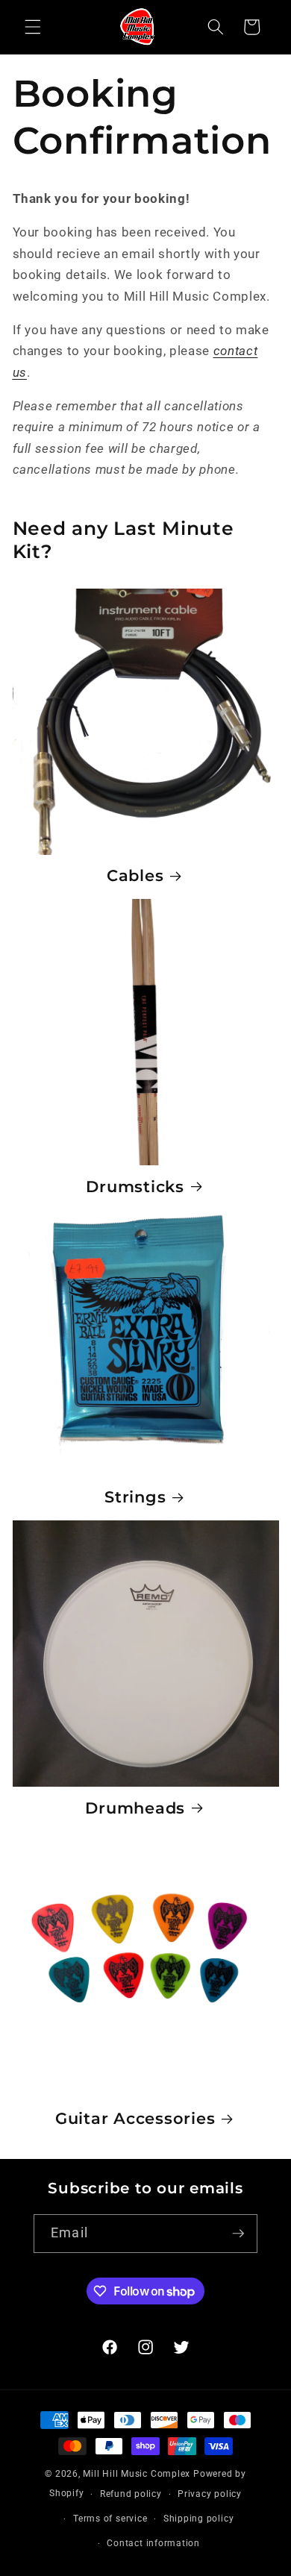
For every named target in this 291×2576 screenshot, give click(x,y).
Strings (135, 1497)
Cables (135, 875)
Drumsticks (135, 1186)
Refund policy (131, 2494)
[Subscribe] (238, 2234)
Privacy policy (210, 2494)
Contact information (153, 2543)
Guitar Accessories (135, 2118)
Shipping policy (199, 2519)
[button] (33, 27)
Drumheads (135, 1808)
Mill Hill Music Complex (137, 2474)
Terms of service (110, 2519)
